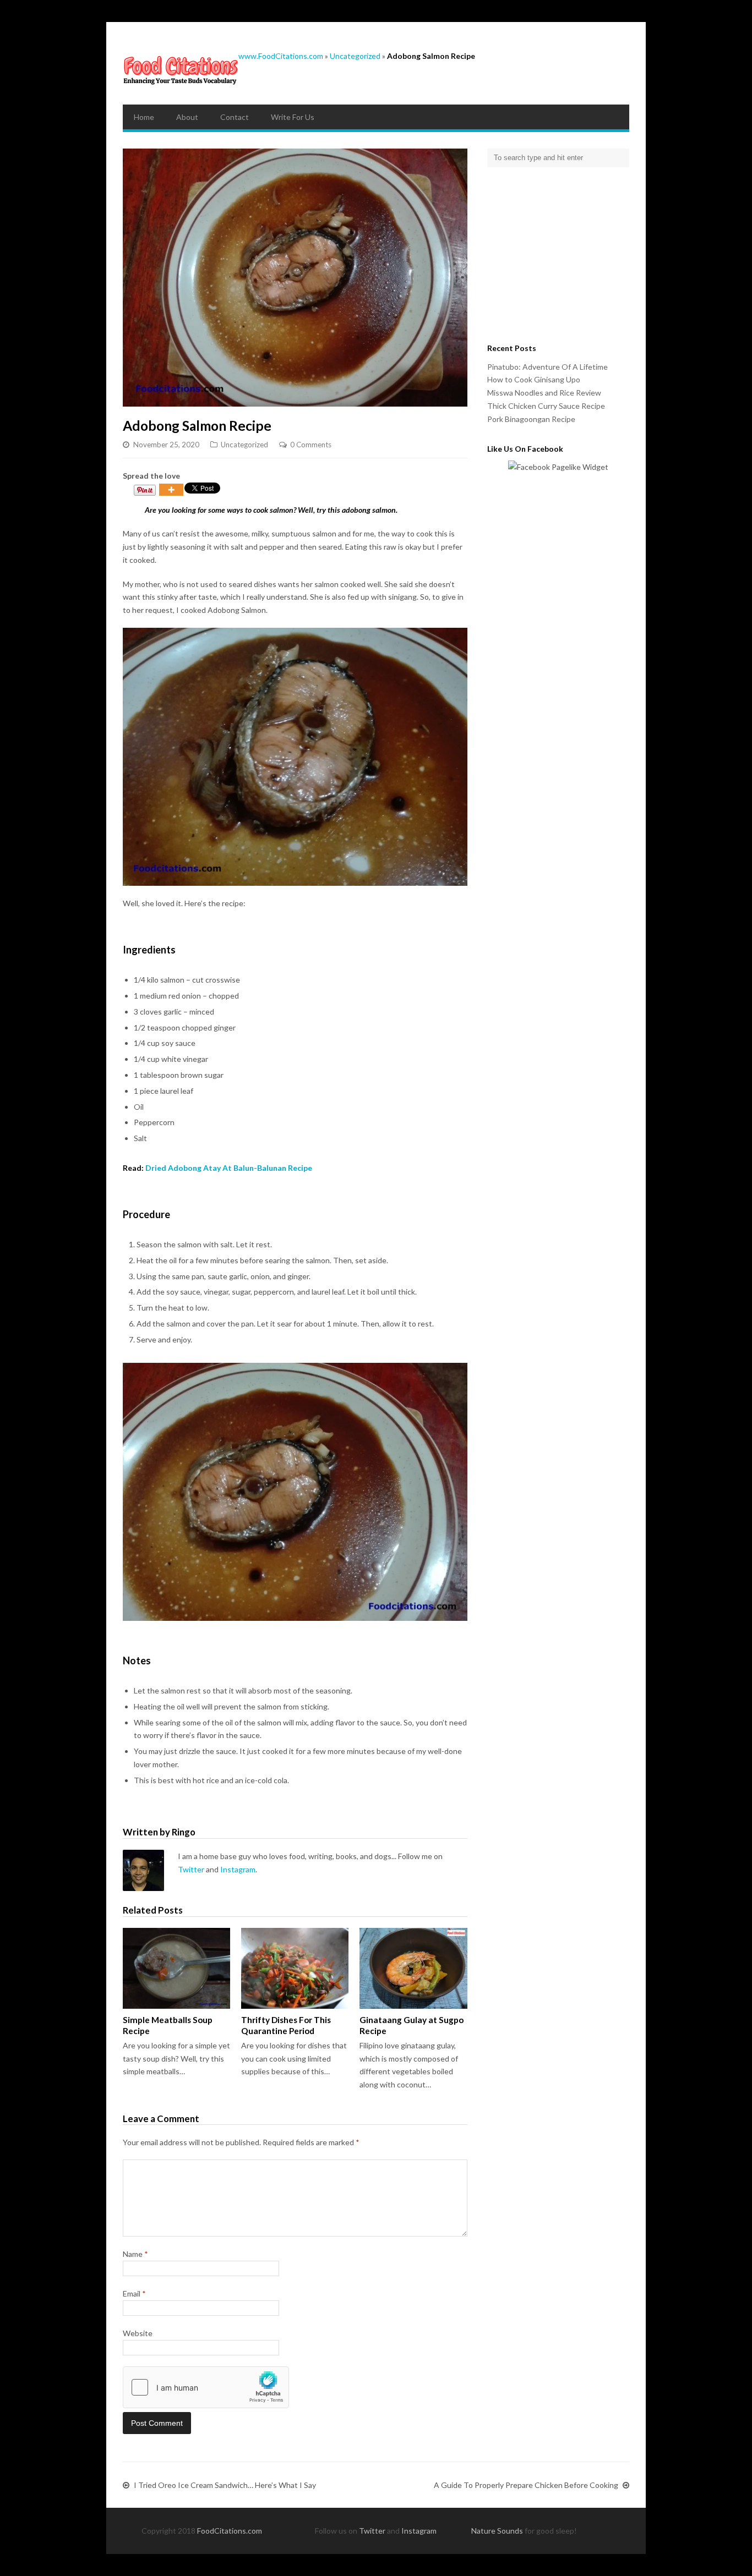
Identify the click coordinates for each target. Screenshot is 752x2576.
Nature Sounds (497, 2531)
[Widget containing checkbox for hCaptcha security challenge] (206, 2387)
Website (138, 2333)
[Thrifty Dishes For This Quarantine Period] (295, 1968)
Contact (235, 117)
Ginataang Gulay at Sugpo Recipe (412, 2025)
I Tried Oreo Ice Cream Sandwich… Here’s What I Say (225, 2485)
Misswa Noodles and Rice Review (544, 393)
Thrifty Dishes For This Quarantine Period (286, 2025)
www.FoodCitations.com (281, 56)
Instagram (238, 1869)
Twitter (191, 1869)
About (187, 117)
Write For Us (293, 117)
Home (144, 117)
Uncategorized (355, 56)
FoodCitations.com (230, 2531)
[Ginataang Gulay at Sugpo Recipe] (413, 1968)
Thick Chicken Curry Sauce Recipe (546, 406)
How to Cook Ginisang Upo (534, 379)
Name (135, 2254)
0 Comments (311, 445)
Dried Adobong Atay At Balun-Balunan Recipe (229, 1168)
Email (134, 2293)
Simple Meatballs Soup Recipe (168, 2025)
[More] (171, 490)
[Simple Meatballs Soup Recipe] (176, 1968)
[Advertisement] (556, 253)
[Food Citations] (181, 69)
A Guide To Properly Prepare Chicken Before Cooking (526, 2485)
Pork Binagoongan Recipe (531, 419)
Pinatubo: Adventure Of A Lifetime (547, 367)
